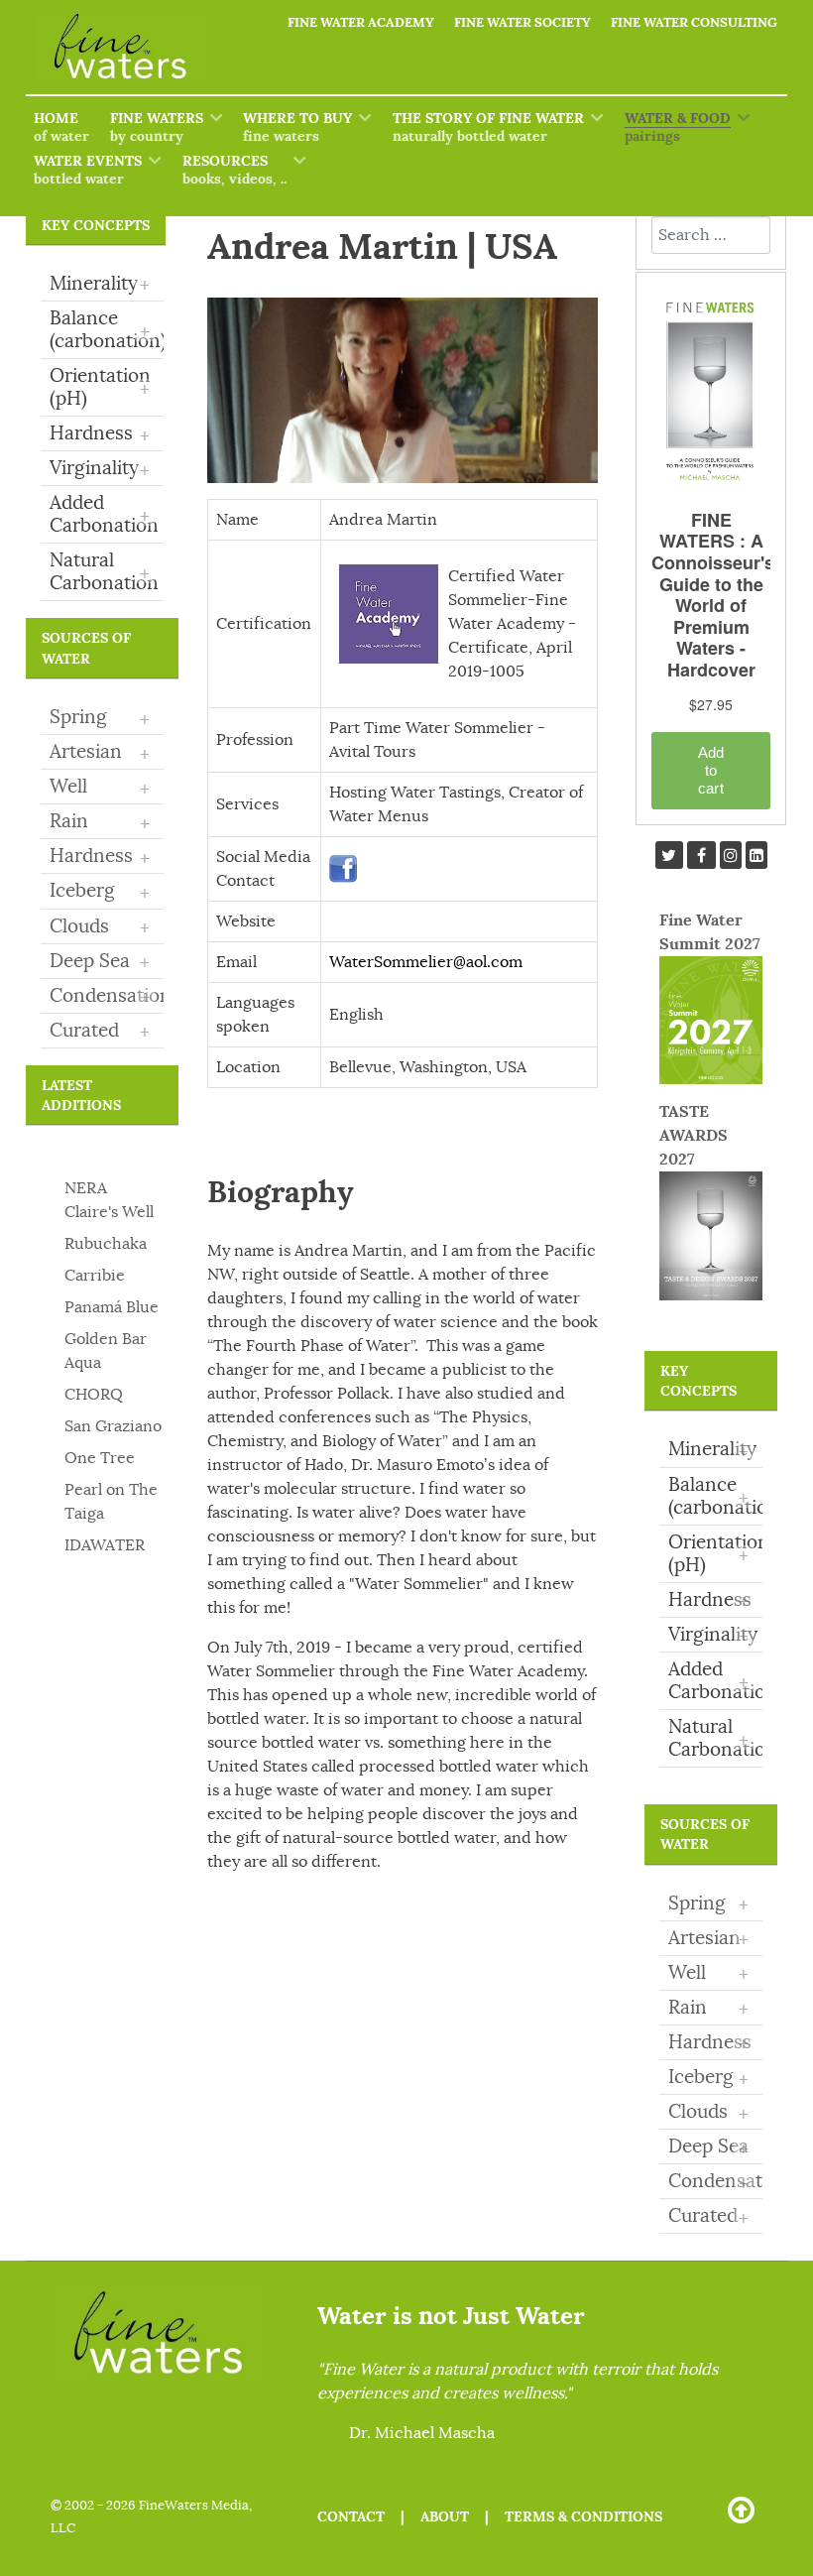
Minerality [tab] (100, 285)
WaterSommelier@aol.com (426, 962)
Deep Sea (90, 961)
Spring (78, 717)
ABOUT (445, 2516)
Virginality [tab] (100, 469)
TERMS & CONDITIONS (583, 2516)
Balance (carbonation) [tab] (107, 330)
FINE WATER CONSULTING (694, 22)
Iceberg (82, 891)
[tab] (102, 718)
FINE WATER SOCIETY (523, 22)
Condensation (111, 996)
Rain (69, 821)
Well (68, 787)
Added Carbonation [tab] (104, 514)
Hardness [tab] (100, 434)
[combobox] (711, 235)
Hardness (91, 856)
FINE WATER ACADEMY (361, 22)
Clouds (79, 926)
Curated (84, 1031)
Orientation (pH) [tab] (100, 387)
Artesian (86, 752)
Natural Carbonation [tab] (104, 572)
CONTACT (351, 2516)
